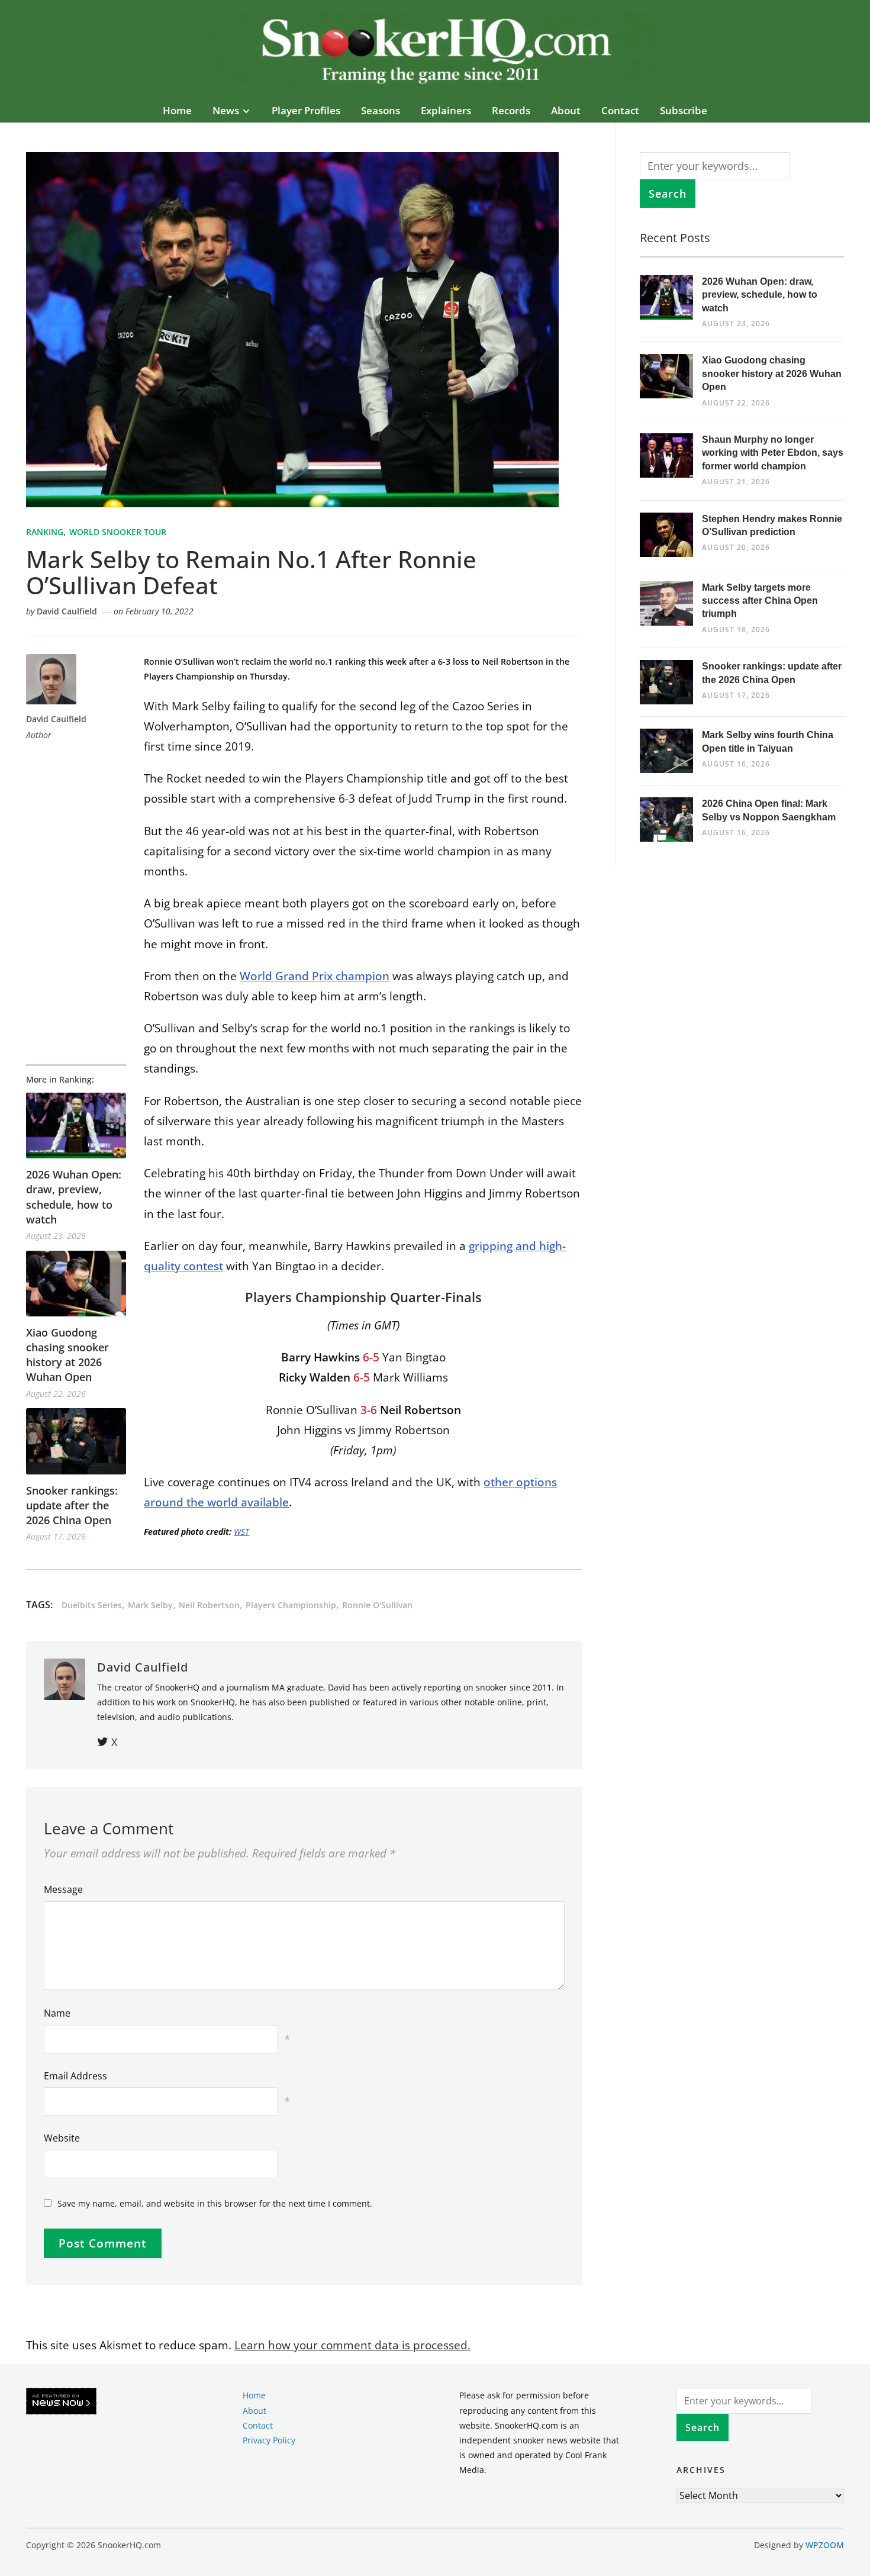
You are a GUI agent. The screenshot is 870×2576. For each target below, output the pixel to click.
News (226, 110)
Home (177, 110)
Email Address (75, 2076)
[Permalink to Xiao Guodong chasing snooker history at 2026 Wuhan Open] (76, 1284)
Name (57, 2013)
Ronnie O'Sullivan (377, 1605)
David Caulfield (67, 611)
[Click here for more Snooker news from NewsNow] (61, 2402)
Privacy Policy (269, 2440)
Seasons (381, 110)
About (566, 110)
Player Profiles (306, 110)
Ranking (45, 532)
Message (63, 1889)
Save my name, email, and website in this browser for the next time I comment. (215, 2203)
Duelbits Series (92, 1605)
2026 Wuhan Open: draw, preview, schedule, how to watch (74, 1197)
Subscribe (684, 110)
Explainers (446, 110)
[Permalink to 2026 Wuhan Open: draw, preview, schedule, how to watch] (76, 1126)
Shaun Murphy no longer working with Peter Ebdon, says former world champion (773, 453)
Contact (620, 110)
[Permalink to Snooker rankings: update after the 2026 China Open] (76, 1441)
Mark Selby (150, 1605)
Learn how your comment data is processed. (352, 2345)
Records (511, 110)
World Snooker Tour (118, 532)
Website (62, 2138)
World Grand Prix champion (315, 976)
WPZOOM (825, 2545)
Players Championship (291, 1605)
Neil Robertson (209, 1605)
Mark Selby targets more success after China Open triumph (760, 601)
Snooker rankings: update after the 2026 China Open (72, 1505)
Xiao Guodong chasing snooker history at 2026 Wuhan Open (67, 1355)
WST (241, 1532)
